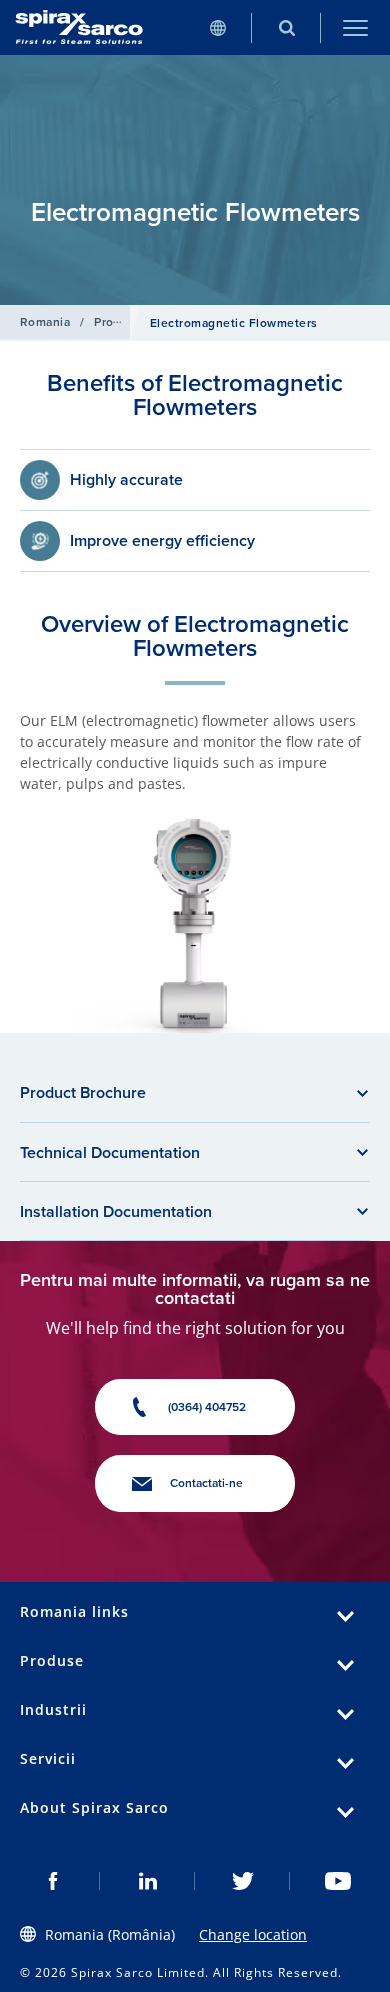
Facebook (52, 1881)
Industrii (53, 1709)
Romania (45, 322)
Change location (253, 1934)
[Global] (217, 27)
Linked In (147, 1881)
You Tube (337, 1881)
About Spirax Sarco (94, 1807)
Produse (118, 322)
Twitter (242, 1881)
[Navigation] (355, 27)
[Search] (286, 27)
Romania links (74, 1611)
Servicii (48, 1758)
